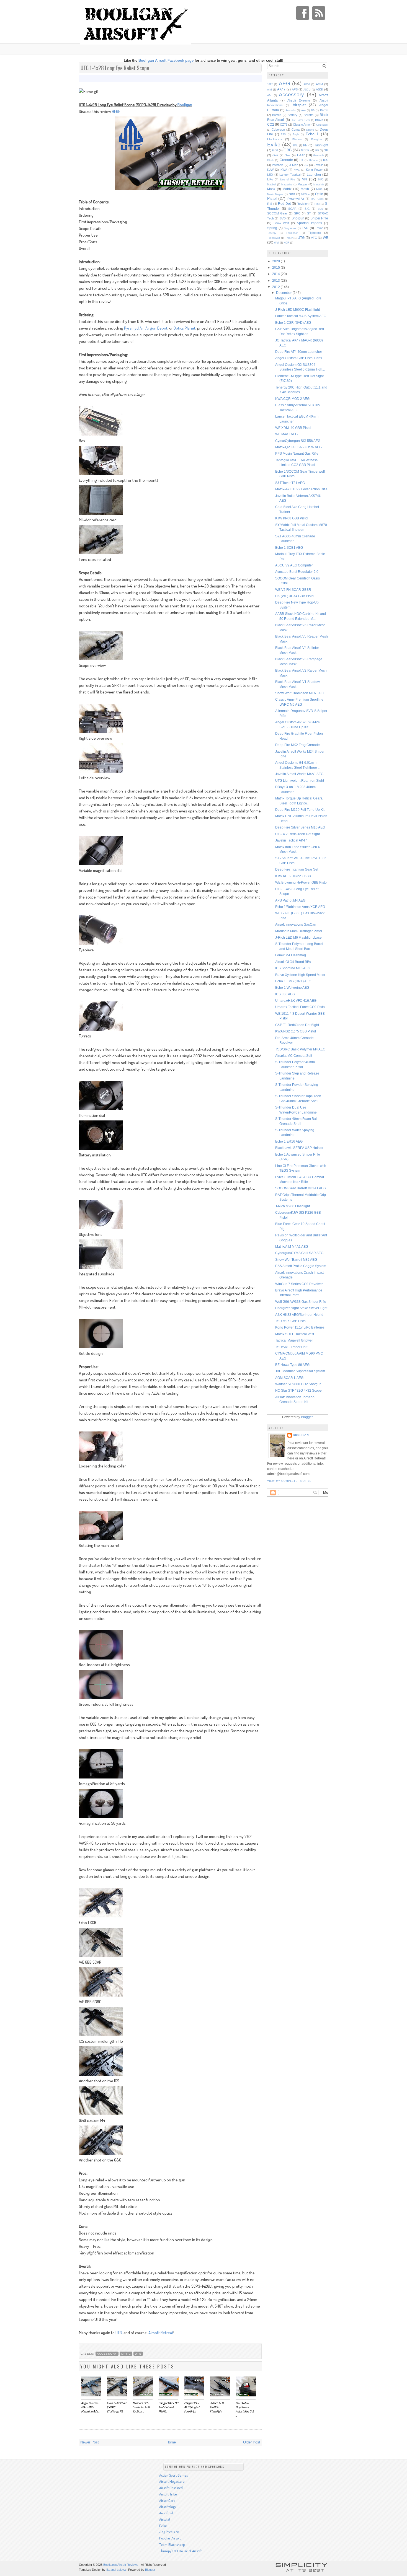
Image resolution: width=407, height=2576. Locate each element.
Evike (274, 145)
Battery (293, 115)
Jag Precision (169, 2532)
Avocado (290, 110)
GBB (288, 150)
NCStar (306, 194)
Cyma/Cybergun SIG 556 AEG (298, 441)
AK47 (281, 89)
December (284, 293)
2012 (276, 287)
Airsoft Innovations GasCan (296, 924)
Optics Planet (185, 328)
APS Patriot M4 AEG (290, 900)
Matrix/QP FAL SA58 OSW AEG (298, 447)
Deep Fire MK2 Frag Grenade (297, 745)
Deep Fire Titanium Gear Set (297, 869)
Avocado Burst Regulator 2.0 (297, 572)
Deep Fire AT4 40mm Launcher (299, 352)
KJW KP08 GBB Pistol (292, 518)
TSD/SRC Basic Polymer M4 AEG (300, 1049)
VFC (314, 238)
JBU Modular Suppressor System (300, 1371)
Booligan (185, 105)
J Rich (294, 165)
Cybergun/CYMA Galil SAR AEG (299, 1253)
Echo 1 (312, 134)
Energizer (317, 139)
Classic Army (302, 125)
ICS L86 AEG (285, 994)
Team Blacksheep (172, 2544)
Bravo (319, 120)
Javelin (319, 165)
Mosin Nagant (275, 194)
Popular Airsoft (170, 2538)
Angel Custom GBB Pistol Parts (299, 358)
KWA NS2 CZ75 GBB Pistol (296, 1031)
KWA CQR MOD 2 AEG (292, 399)
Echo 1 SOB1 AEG (289, 547)
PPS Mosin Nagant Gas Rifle (297, 453)
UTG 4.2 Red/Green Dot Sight (297, 834)
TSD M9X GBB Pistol (291, 1321)
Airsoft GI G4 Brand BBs (293, 962)
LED (270, 175)
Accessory (107, 2354)
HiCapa (313, 160)
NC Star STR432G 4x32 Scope (298, 1390)
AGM (319, 84)
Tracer (289, 238)
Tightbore (315, 233)
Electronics (275, 139)
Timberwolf (274, 238)
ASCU (307, 90)
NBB (292, 194)
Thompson (292, 233)
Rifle (317, 204)
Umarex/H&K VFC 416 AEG (296, 1000)
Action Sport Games (173, 2475)
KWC (297, 170)
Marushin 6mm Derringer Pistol (299, 931)
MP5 (321, 180)
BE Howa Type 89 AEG (292, 1365)
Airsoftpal (166, 2513)
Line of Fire (288, 180)
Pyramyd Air (134, 328)
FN (305, 145)
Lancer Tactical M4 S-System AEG (301, 316)
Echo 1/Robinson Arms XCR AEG (300, 907)
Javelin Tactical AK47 (291, 840)
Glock (271, 160)
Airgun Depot (156, 328)
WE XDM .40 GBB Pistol (293, 428)
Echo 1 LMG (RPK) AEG (293, 981)
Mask (271, 189)
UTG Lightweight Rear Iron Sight (300, 780)
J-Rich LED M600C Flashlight (297, 310)
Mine (319, 189)
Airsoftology (168, 2507)
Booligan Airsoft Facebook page (166, 60)
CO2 (271, 124)
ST (309, 213)
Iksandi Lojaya (116, 2570)
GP (326, 150)
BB (313, 110)
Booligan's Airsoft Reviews (121, 2565)
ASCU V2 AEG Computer (294, 565)
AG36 (307, 84)
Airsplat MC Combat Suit (294, 1056)
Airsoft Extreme (299, 100)
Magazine (287, 185)
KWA (284, 170)
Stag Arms (290, 228)
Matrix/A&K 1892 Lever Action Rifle (301, 489)
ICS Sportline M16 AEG (293, 968)
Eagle (296, 134)
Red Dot (284, 204)
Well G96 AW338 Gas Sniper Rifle (301, 1302)
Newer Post (90, 2442)
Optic (126, 2354)
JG (306, 165)
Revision (303, 204)
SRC (297, 213)
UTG (119, 2333)
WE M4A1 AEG (286, 434)
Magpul (302, 184)
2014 (276, 274)
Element (297, 139)
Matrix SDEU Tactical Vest (295, 1334)
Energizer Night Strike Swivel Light (301, 1308)
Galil (275, 155)
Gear (301, 155)
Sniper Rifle (319, 218)
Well (277, 243)
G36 (275, 150)
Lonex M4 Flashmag (291, 955)
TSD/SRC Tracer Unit (291, 1347)
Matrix (287, 189)
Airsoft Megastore (172, 2481)
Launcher (314, 174)
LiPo (270, 179)
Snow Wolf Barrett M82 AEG (296, 1259)
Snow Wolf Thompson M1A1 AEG (300, 693)
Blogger (307, 1417)
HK (301, 160)
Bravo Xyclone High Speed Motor (300, 975)
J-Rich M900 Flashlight (293, 1206)
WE (325, 238)
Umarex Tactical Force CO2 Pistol (300, 1007)
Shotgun (298, 218)
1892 (270, 84)
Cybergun (278, 130)
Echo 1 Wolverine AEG (292, 987)
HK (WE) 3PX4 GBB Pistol (295, 596)
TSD (305, 228)
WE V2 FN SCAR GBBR (293, 590)
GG (317, 151)
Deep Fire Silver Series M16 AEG (300, 827)
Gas (288, 155)
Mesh (305, 189)
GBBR (305, 150)
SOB (320, 209)
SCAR (292, 209)
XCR (287, 243)
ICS (326, 160)
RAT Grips (317, 199)
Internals (278, 165)
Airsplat (299, 105)
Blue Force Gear (300, 120)
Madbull (272, 185)
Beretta (309, 115)
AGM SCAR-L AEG (289, 1378)
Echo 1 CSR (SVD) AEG (293, 323)
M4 (304, 179)
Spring (272, 228)
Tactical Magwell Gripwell (294, 1340)
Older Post (252, 2442)
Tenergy (272, 233)
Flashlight (321, 145)
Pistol (272, 198)
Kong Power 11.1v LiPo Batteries (300, 1327)
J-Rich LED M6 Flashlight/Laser (299, 937)
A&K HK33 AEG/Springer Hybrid (299, 1315)
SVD (283, 218)
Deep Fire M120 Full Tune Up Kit (300, 810)
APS (295, 89)
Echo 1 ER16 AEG (289, 1141)
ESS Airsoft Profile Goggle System (301, 1266)
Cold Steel (322, 125)
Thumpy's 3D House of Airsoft (180, 2551)
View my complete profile (289, 1481)
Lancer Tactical (290, 175)
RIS (270, 204)
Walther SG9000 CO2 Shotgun (298, 1384)
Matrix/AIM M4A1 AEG (292, 1246)
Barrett (277, 115)
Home (171, 2442)
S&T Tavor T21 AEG (290, 483)
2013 (276, 280)
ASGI (320, 89)
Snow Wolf (281, 223)
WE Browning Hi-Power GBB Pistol (301, 882)
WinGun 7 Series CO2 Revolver (299, 1284)
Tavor (319, 228)
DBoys (310, 130)
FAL (295, 146)
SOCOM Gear (277, 213)
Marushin (319, 185)
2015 (276, 267)
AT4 (269, 95)
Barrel (324, 110)
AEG (284, 83)
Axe (303, 110)
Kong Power (314, 170)
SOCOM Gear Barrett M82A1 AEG (301, 1188)
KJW (270, 170)
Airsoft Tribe (168, 2494)
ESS (283, 134)
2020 (276, 261)
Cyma (296, 130)
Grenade (286, 160)
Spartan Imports (309, 223)
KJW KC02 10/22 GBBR (293, 876)
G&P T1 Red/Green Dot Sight (297, 1025)
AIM (270, 90)
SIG (307, 209)
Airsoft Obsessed (171, 2488)
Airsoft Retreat (161, 2333)
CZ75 (284, 125)
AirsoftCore (167, 2500)
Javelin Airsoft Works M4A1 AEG (299, 774)
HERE (116, 111)
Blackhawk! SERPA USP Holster (299, 1148)
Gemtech (318, 156)
